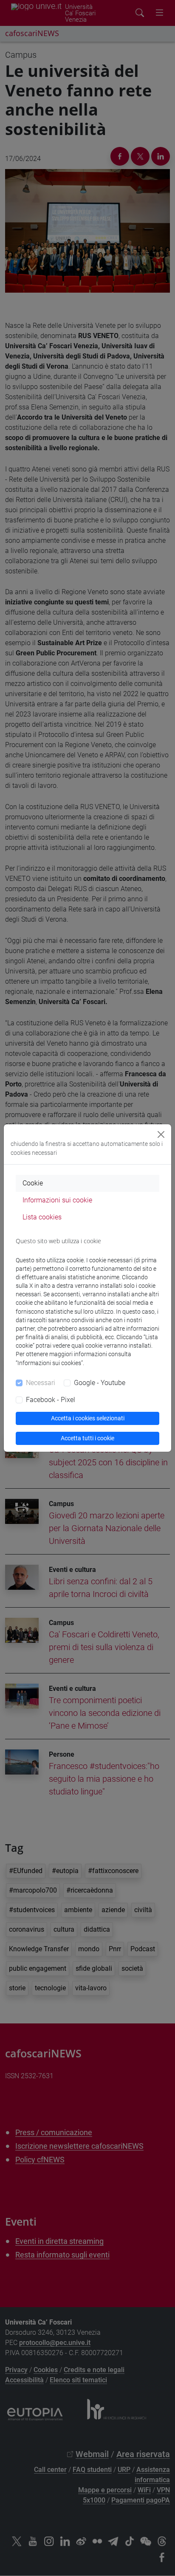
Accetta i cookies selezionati (88, 1418)
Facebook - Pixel (51, 1400)
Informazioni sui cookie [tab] (57, 1200)
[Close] (161, 1134)
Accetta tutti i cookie (87, 1438)
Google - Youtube (100, 1383)
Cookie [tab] (33, 1183)
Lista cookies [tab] (42, 1217)
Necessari (41, 1383)
